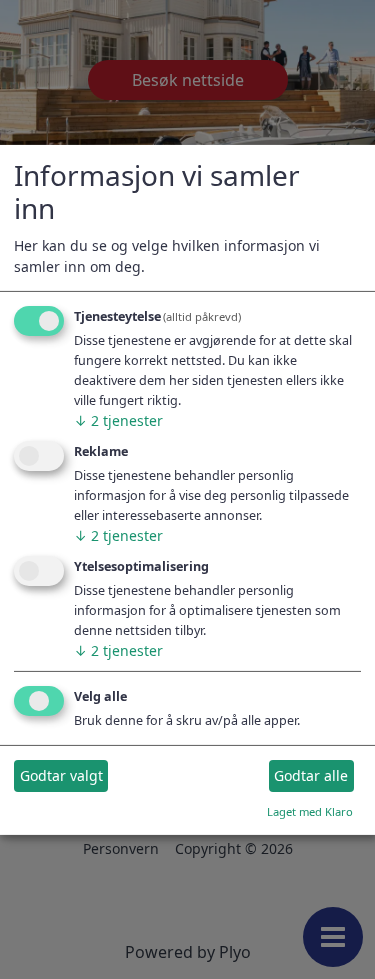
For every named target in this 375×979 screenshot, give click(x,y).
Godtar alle (311, 775)
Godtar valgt (61, 775)
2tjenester (118, 420)
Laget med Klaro (310, 811)
